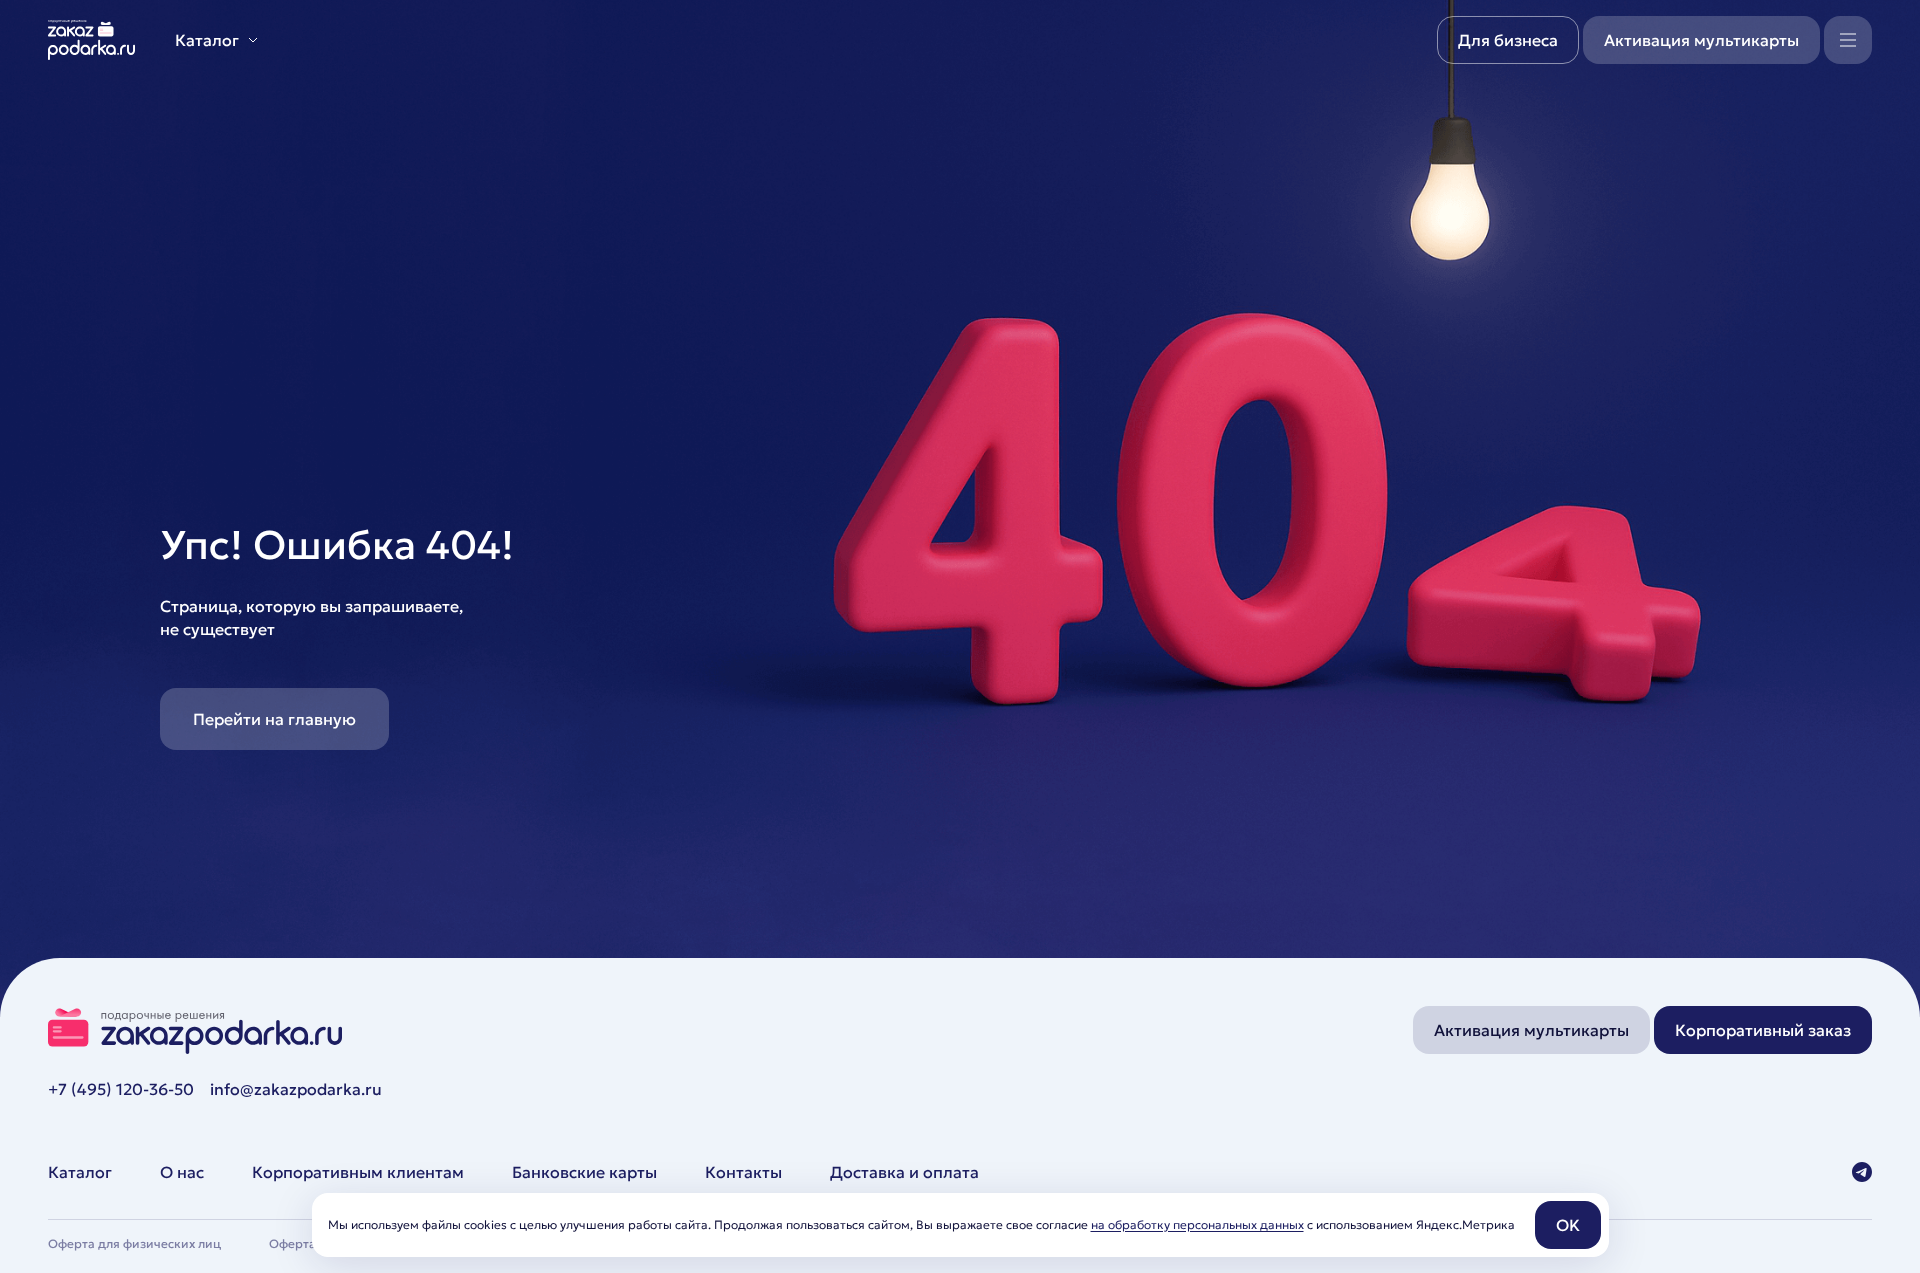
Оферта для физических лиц (134, 1243)
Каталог (80, 1172)
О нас (182, 1172)
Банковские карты (584, 1172)
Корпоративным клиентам (358, 1172)
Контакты (743, 1172)
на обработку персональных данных (1197, 1224)
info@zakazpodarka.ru (296, 1089)
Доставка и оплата (904, 1172)
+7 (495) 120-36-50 (121, 1089)
